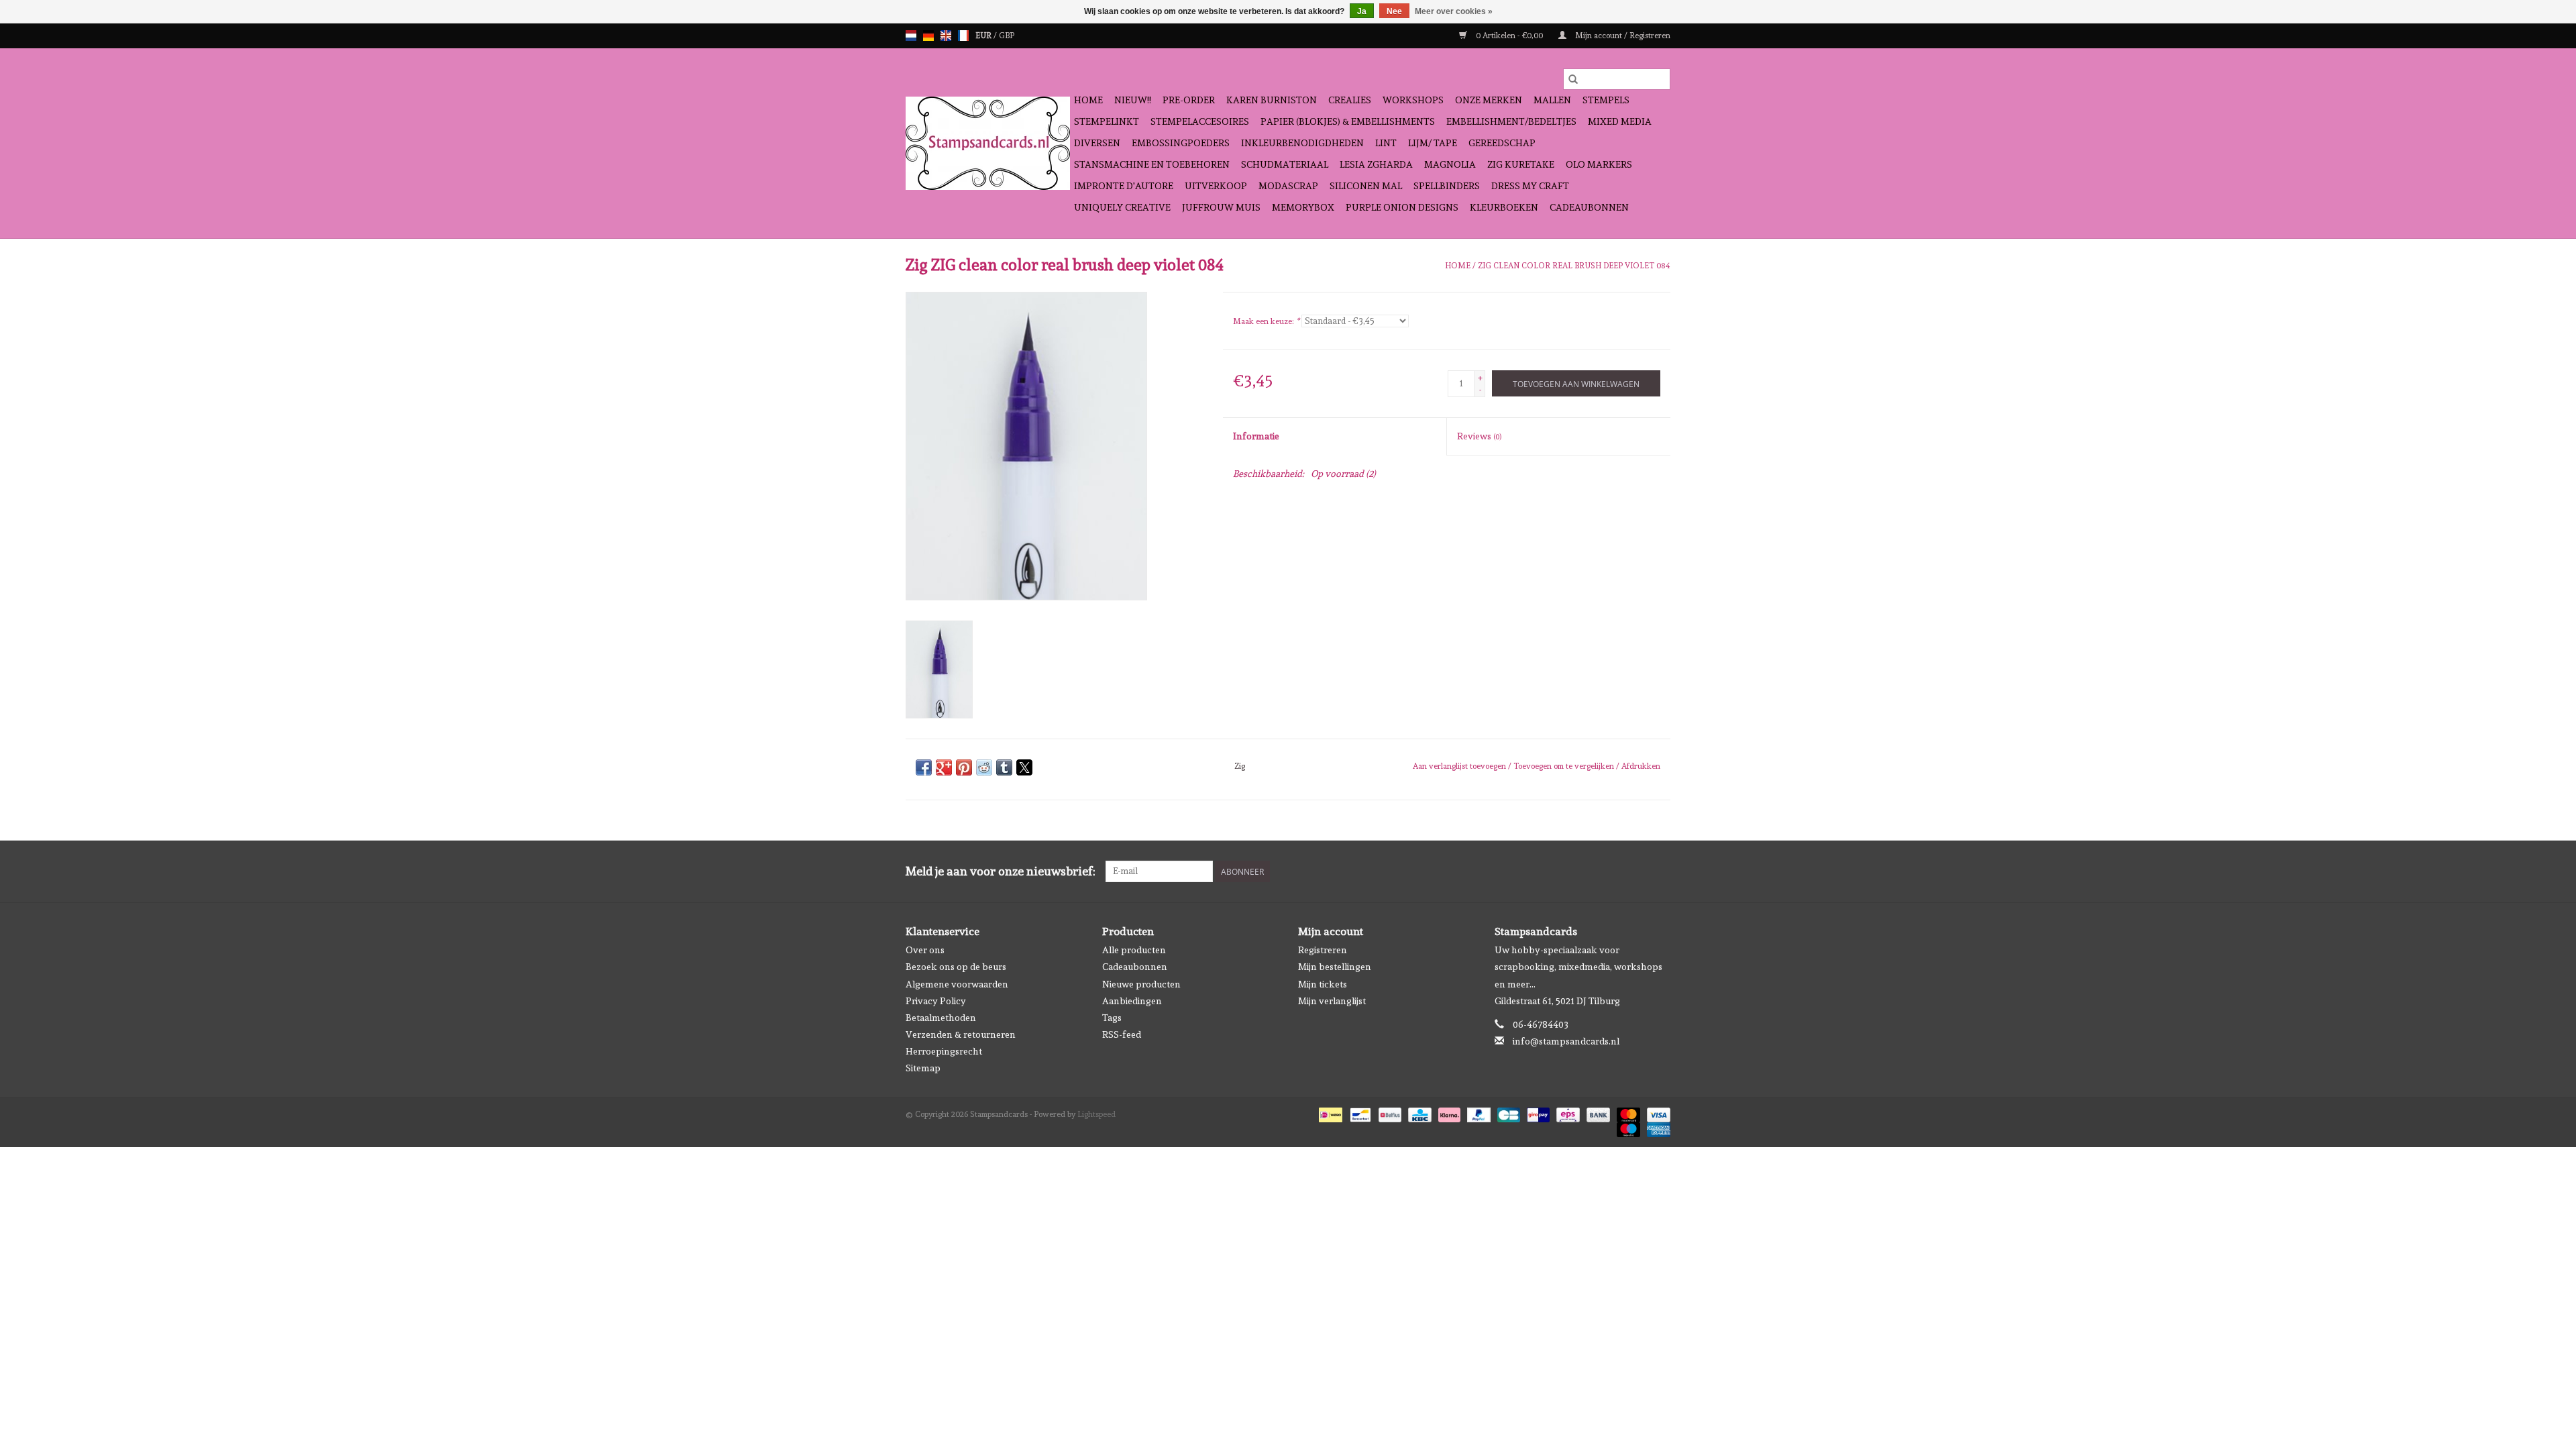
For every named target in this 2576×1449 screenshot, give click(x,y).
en (946, 36)
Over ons (925, 950)
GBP (1007, 36)
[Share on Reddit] (984, 767)
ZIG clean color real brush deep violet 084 (1574, 266)
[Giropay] (1537, 1112)
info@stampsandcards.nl (1566, 1041)
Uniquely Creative (1122, 207)
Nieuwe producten (1141, 984)
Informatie (1256, 436)
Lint (1386, 143)
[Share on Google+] (944, 767)
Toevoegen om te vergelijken (1565, 766)
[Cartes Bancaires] (1507, 1112)
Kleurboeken (1504, 207)
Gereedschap (1502, 143)
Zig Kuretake (1521, 164)
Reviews (1479, 436)
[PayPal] (1478, 1112)
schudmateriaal (1285, 164)
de (928, 36)
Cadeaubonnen (1589, 207)
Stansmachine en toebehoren (1152, 164)
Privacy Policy (936, 1001)
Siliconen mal (1366, 186)
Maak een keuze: (1266, 321)
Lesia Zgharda (1376, 164)
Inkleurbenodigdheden (1302, 143)
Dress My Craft (1530, 186)
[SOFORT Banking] (1448, 1112)
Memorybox (1303, 207)
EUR (984, 36)
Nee (1394, 11)
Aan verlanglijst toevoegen (1460, 766)
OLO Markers (1599, 164)
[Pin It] (964, 767)
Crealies (1350, 100)
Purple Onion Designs (1402, 207)
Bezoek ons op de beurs (956, 967)
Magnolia (1450, 164)
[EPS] (1566, 1112)
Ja (1362, 11)
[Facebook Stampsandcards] (1636, 871)
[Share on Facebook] (924, 767)
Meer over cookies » (1454, 11)
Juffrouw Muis (1221, 207)
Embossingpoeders (1181, 143)
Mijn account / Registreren (1622, 36)
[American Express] (1656, 1127)
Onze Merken (1489, 100)
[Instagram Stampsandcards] (1660, 871)
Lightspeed (1096, 1114)
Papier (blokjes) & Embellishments (1348, 121)
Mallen (1552, 100)
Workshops (1413, 100)
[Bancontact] (1359, 1112)
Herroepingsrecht (944, 1051)
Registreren (1323, 950)
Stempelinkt (1107, 121)
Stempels (1606, 100)
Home (1088, 100)
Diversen (1097, 143)
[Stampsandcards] (988, 143)
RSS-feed (1122, 1034)
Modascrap (1288, 186)
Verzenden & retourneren (961, 1034)
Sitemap (923, 1068)
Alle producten (1134, 950)
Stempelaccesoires (1200, 121)
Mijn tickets (1323, 984)
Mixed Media (1620, 121)
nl (911, 36)
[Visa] (1656, 1112)
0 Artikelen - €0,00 (1509, 36)
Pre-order (1189, 100)
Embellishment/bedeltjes (1511, 121)
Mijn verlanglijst (1332, 1001)
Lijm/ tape (1433, 143)
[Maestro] (1627, 1127)
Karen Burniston (1272, 100)
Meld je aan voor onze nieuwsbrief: (1001, 871)
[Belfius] (1389, 1112)
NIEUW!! (1133, 100)
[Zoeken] (1573, 79)
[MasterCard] (1627, 1112)
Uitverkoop (1216, 186)
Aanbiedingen (1132, 1001)
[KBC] (1418, 1112)
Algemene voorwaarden (957, 984)
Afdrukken (1641, 766)
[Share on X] (1024, 767)
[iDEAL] (1329, 1112)
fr (963, 36)
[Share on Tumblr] (1004, 767)
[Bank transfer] (1597, 1112)
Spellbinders (1447, 186)
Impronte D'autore (1124, 186)
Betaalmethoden (941, 1018)
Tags (1112, 1018)
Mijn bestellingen (1335, 967)
